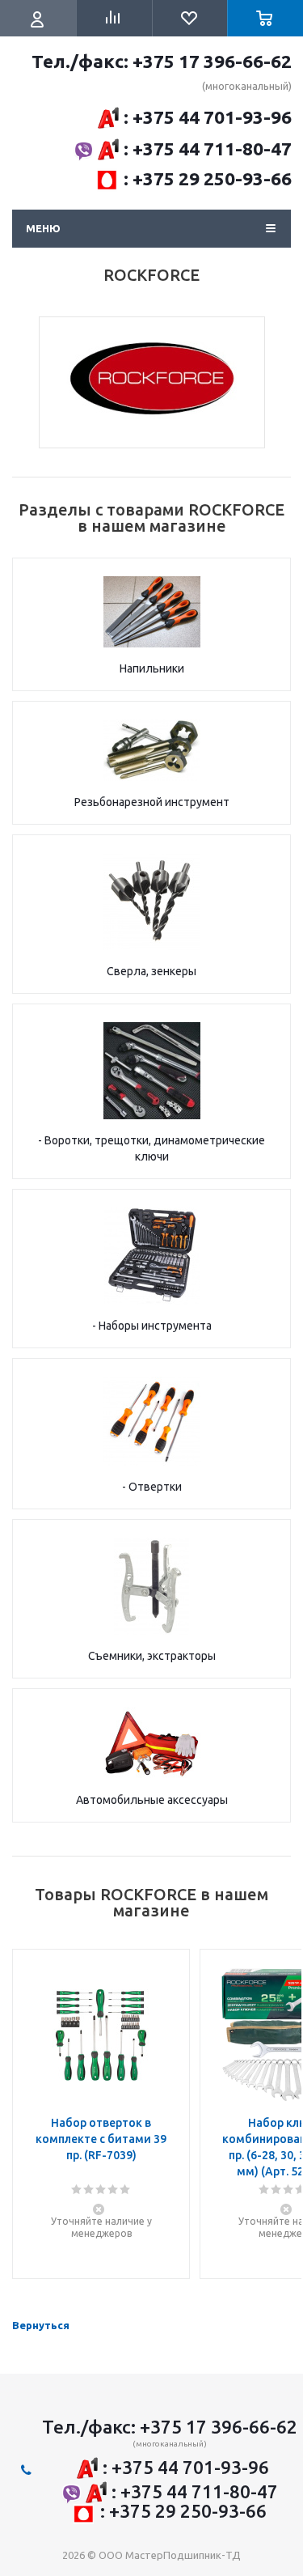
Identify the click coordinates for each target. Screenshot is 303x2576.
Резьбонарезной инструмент (152, 802)
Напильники (152, 668)
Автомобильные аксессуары (152, 1800)
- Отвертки (152, 1487)
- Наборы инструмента (152, 1326)
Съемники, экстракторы (152, 1656)
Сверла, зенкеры (151, 971)
